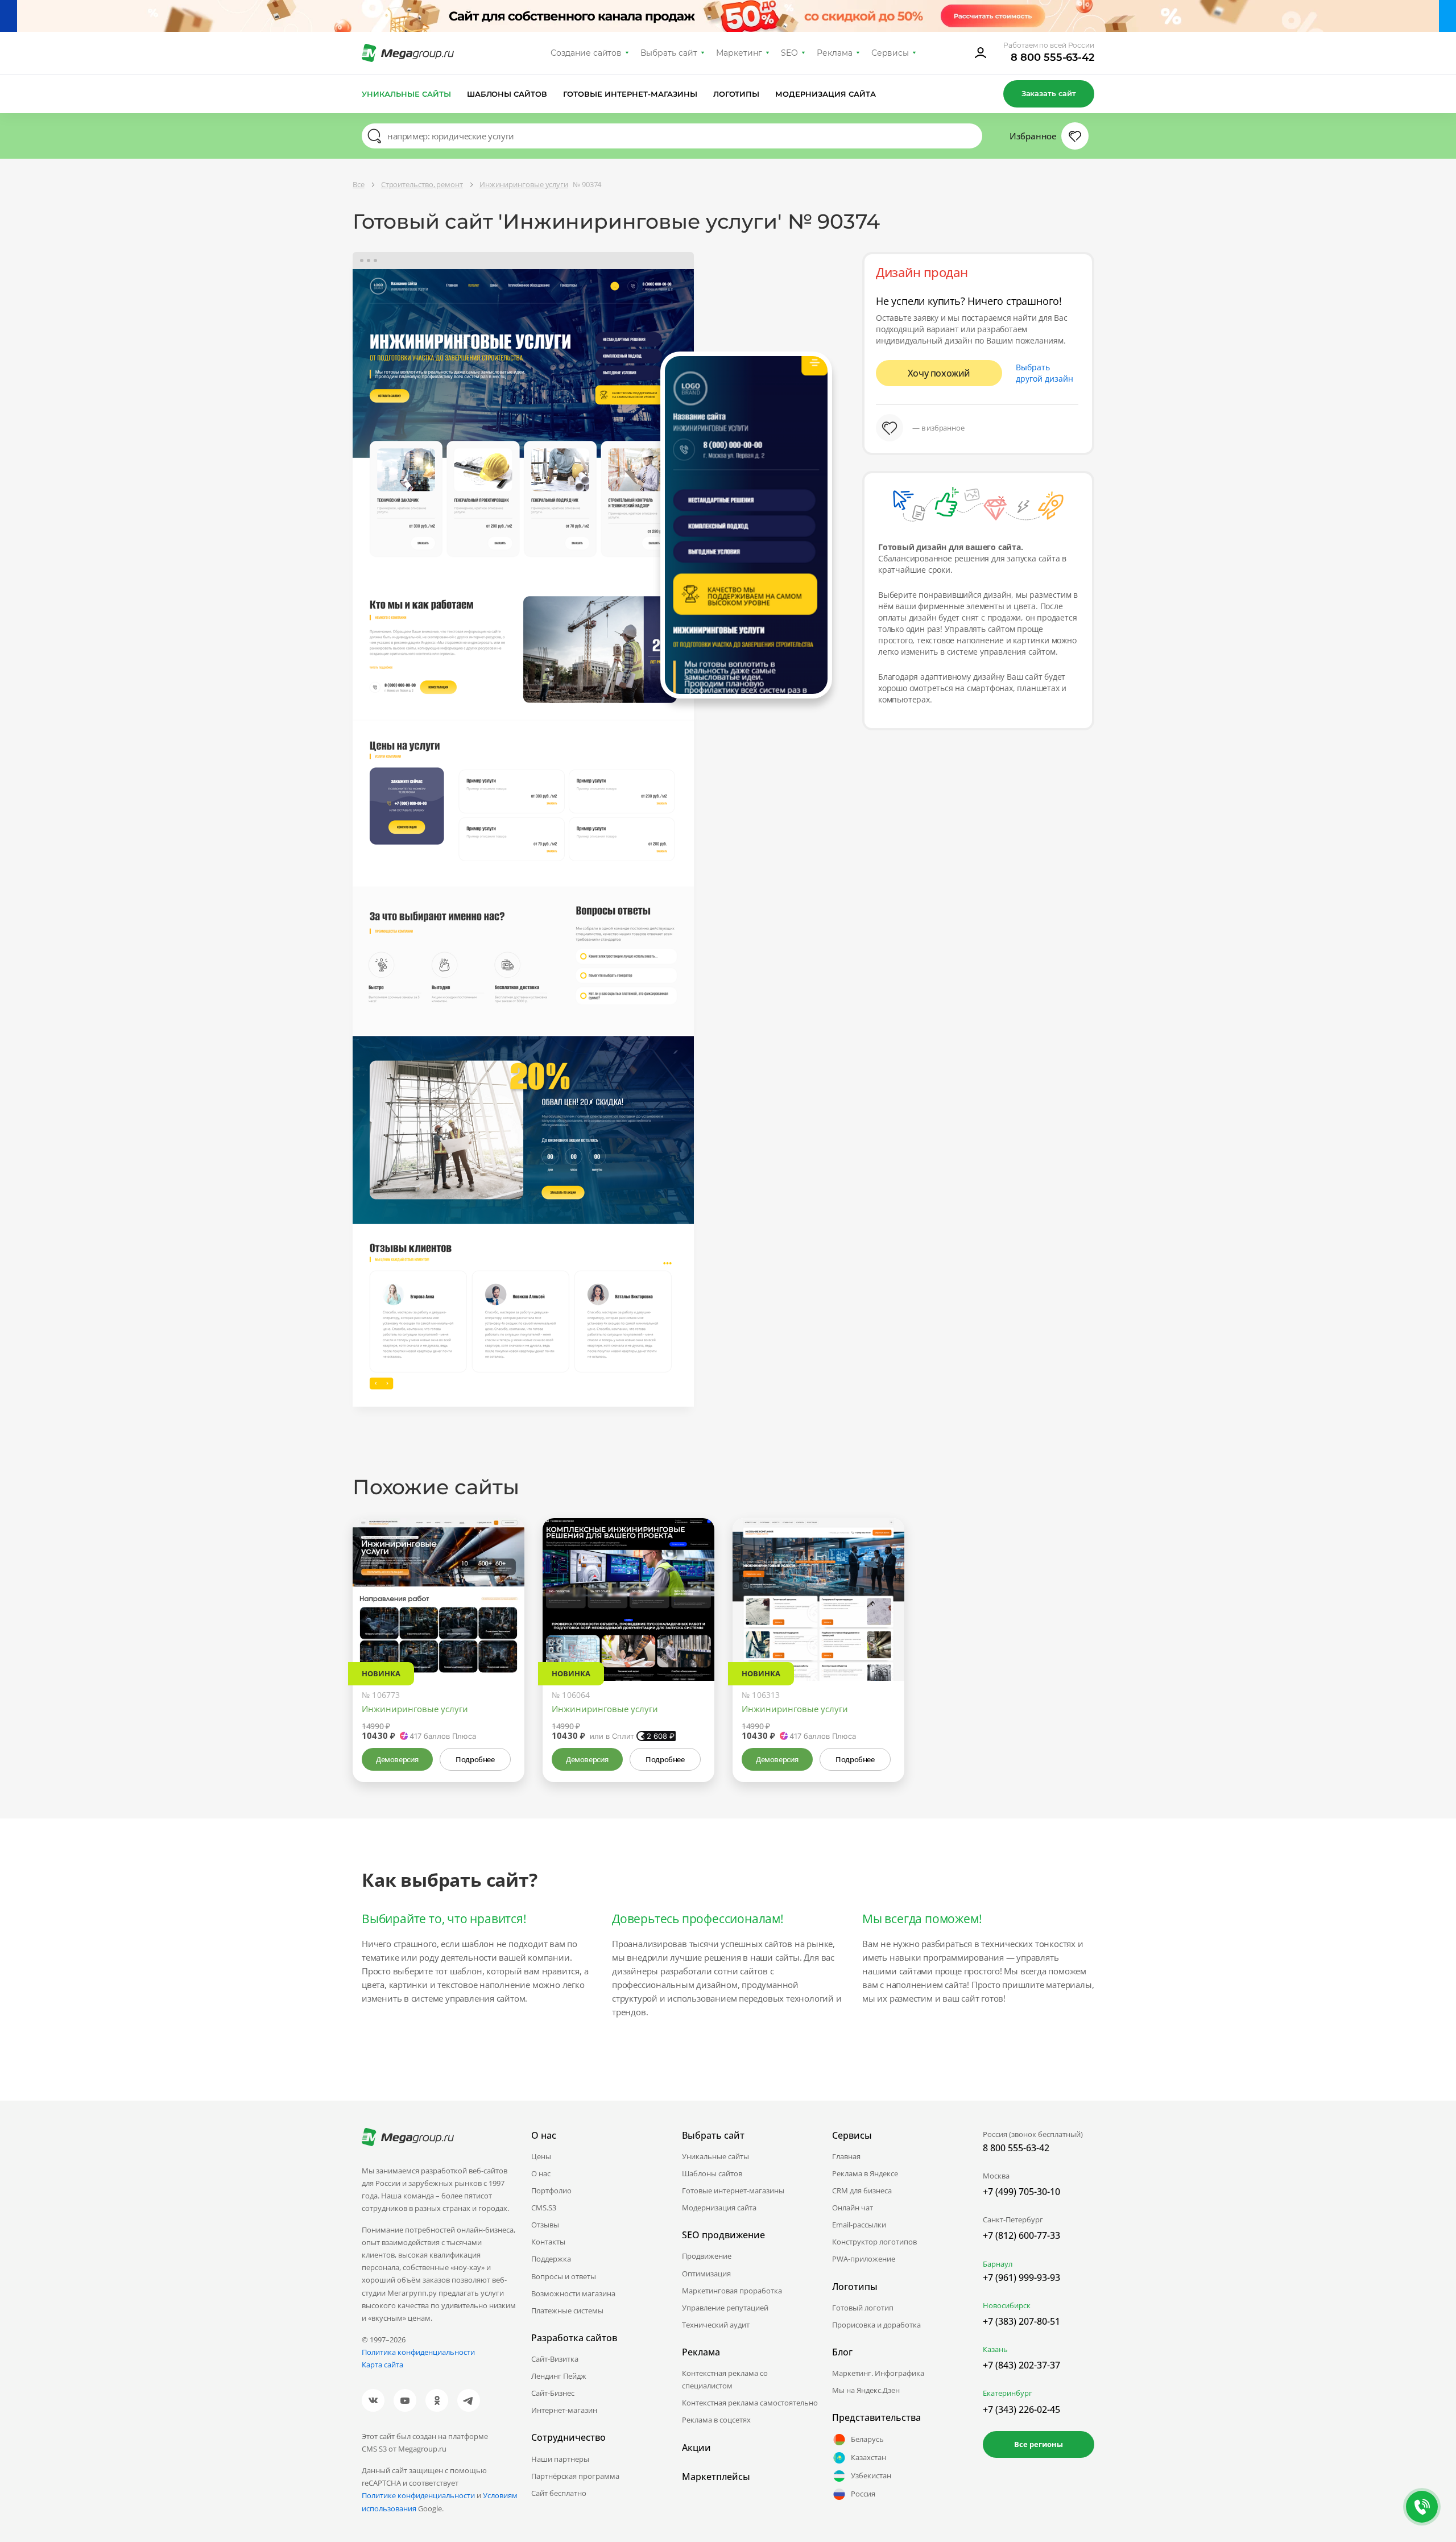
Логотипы (737, 94)
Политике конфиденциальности (418, 2495)
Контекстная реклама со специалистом (725, 2379)
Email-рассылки (859, 2225)
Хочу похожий (939, 373)
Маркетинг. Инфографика (878, 2373)
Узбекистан (871, 2475)
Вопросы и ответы (564, 2276)
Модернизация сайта (826, 94)
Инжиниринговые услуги (415, 1709)
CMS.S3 (544, 2208)
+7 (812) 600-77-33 (1021, 2235)
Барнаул (998, 2264)
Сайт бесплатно (559, 2493)
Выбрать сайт (669, 53)
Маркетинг (739, 53)
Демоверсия (397, 1759)
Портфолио (551, 2190)
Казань (995, 2349)
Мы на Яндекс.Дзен (866, 2390)
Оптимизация (706, 2274)
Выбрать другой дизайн (1045, 373)
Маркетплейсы (716, 2477)
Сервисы (890, 53)
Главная (846, 2156)
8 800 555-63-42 (1052, 57)
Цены (541, 2156)
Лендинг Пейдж (559, 2376)
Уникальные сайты (406, 94)
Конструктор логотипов (874, 2242)
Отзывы (545, 2225)
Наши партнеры (560, 2459)
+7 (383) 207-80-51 (1021, 2321)
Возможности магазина (573, 2293)
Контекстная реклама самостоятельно (750, 2403)
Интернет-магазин (564, 2410)
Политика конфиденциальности (418, 2352)
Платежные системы (567, 2310)
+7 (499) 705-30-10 (1021, 2192)
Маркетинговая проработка (732, 2291)
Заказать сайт (1049, 93)
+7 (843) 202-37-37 (1021, 2365)
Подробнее (475, 1759)
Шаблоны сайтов (507, 94)
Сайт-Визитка (555, 2359)
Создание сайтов (586, 53)
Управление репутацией (725, 2308)
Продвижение (707, 2256)
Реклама (835, 53)
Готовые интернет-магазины (630, 94)
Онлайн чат (853, 2208)
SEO (789, 53)
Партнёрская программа (575, 2476)
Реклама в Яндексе (865, 2173)
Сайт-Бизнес (553, 2393)
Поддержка (551, 2259)
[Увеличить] (503, 1632)
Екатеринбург (1008, 2393)
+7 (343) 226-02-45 (1021, 2409)
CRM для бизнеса (862, 2190)
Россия (863, 2494)
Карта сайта (382, 2365)
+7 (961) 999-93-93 (1021, 2278)
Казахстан (868, 2457)
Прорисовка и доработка (876, 2325)
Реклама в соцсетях (716, 2420)
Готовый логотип (863, 2308)
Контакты (548, 2242)
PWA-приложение (864, 2259)
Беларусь (867, 2439)
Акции (696, 2448)
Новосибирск (1007, 2305)
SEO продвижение (723, 2235)
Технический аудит (716, 2325)
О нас (541, 2173)
